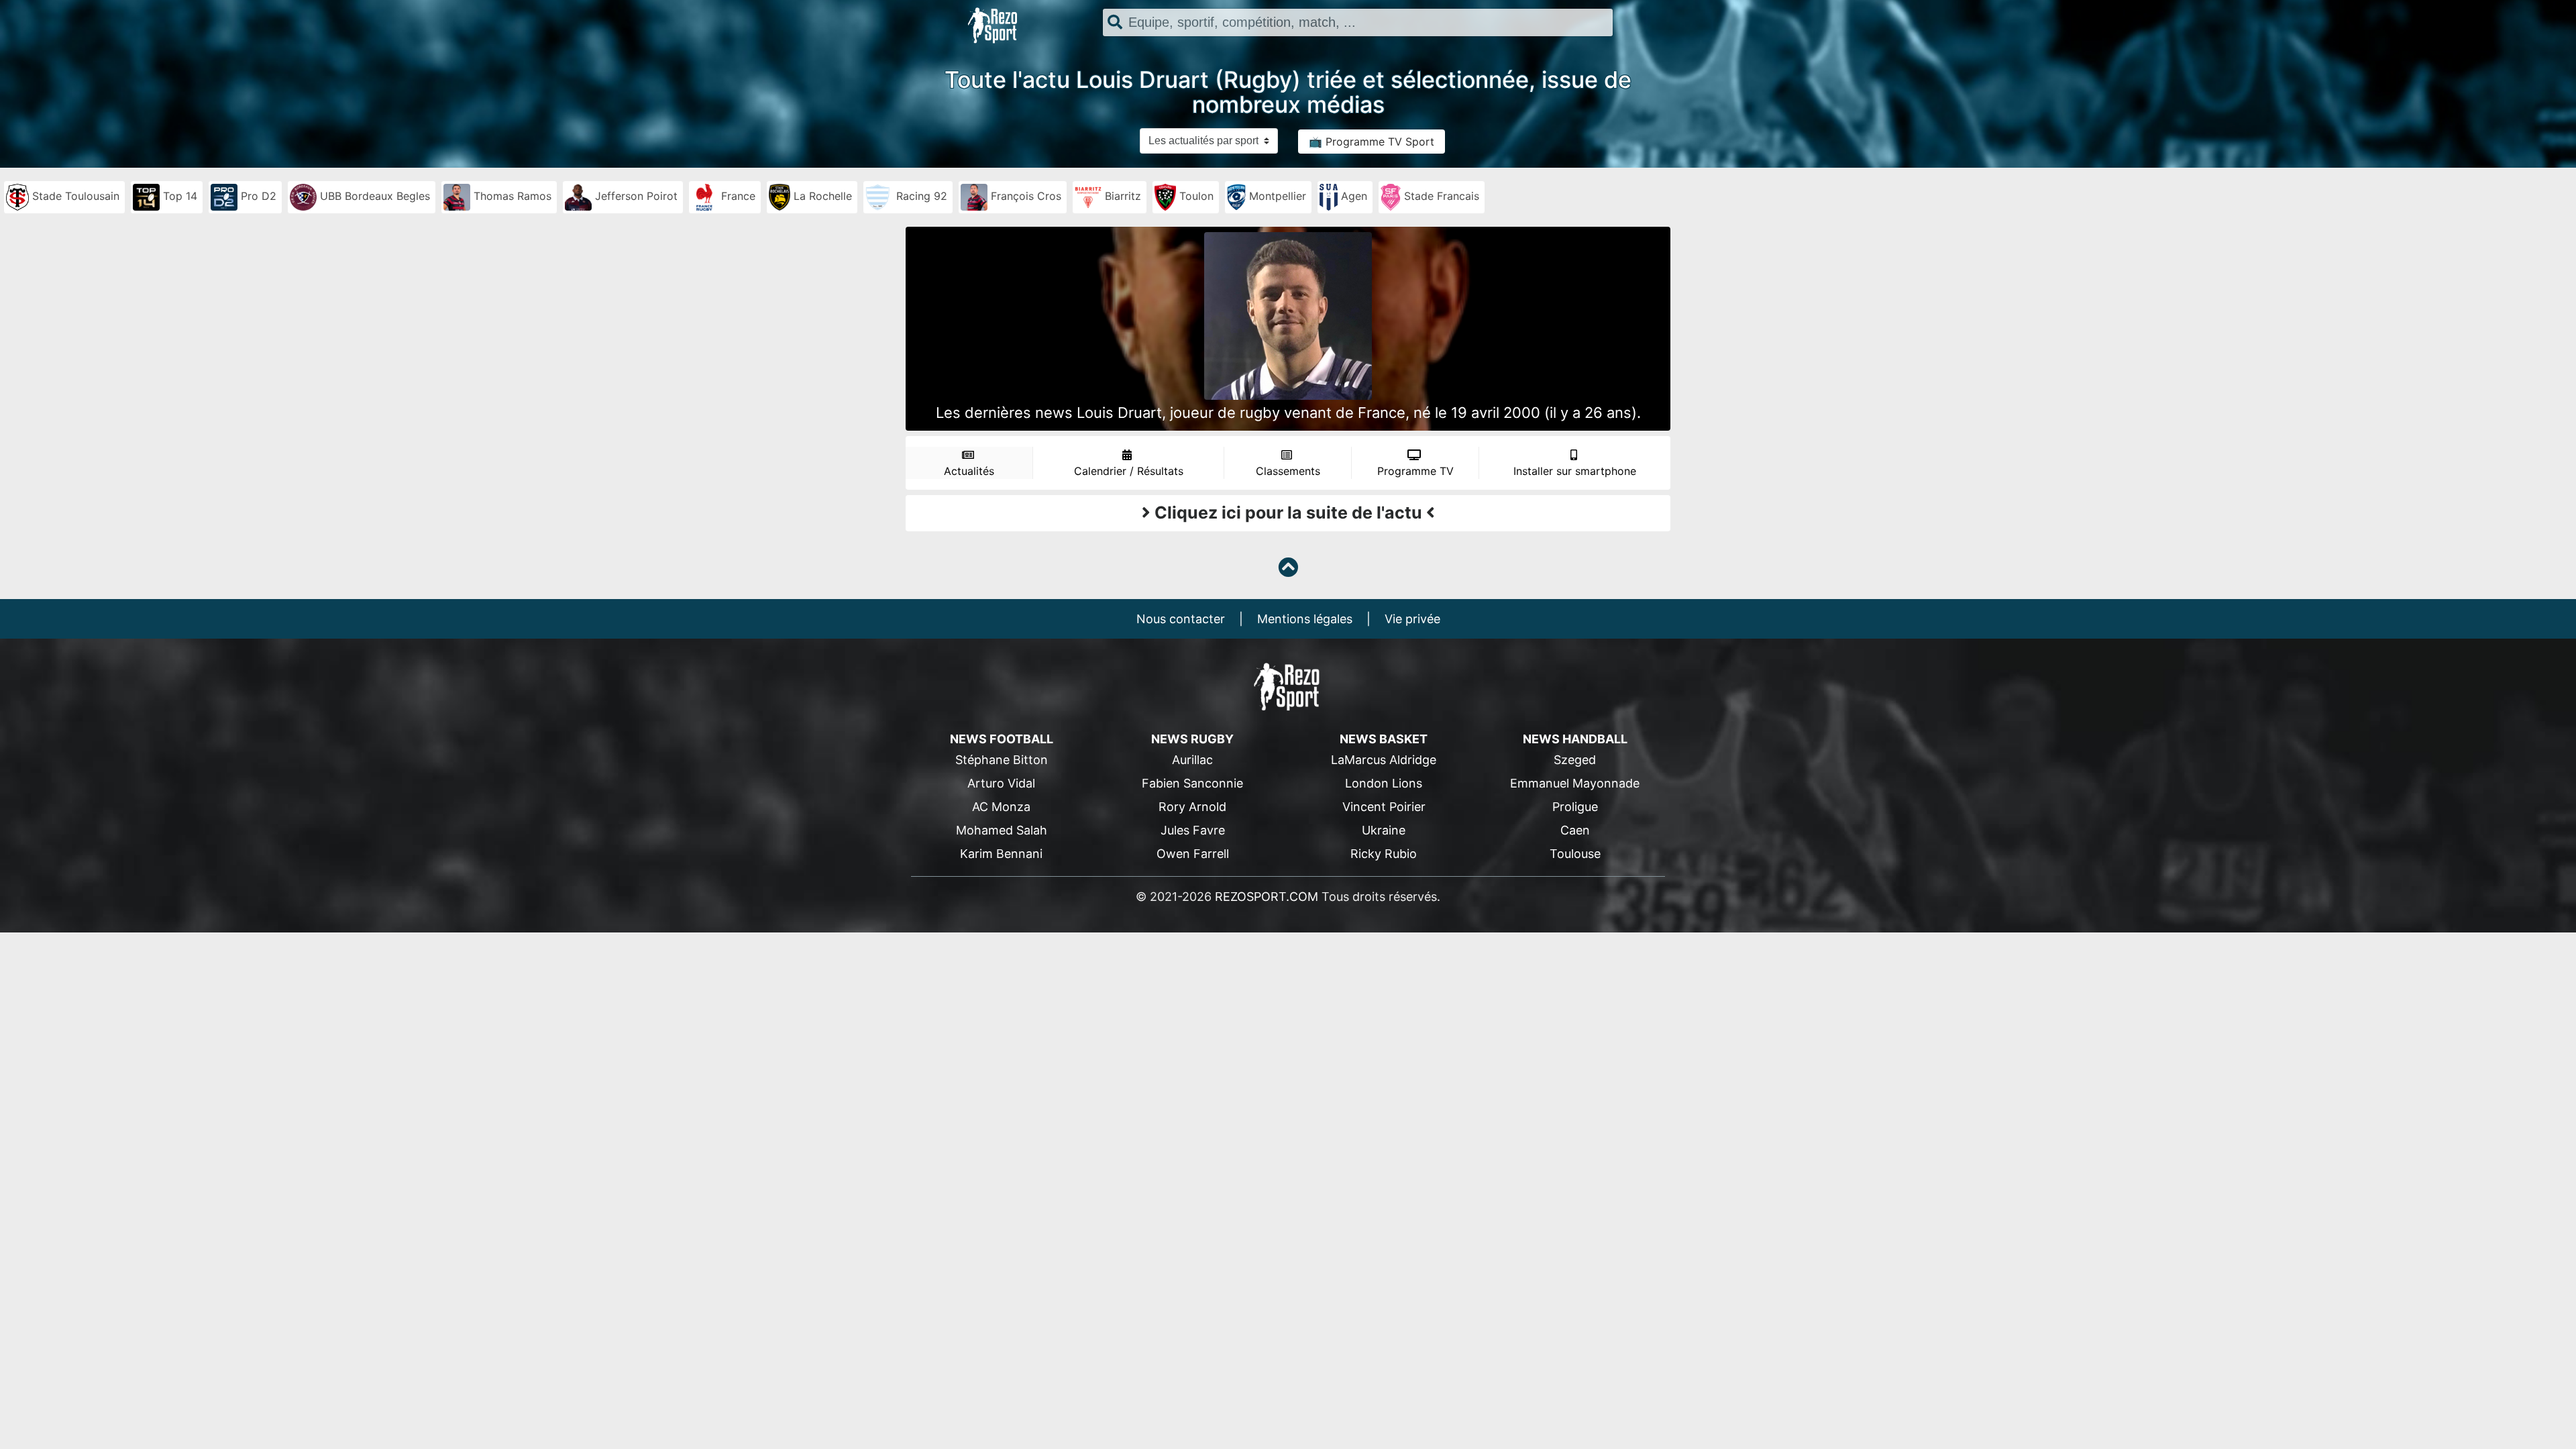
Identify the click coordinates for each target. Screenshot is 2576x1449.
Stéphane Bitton (1002, 760)
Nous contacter (1181, 619)
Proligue (1575, 807)
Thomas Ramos (511, 196)
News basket (1384, 739)
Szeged (1575, 760)
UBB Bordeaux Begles (373, 196)
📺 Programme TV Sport (1372, 142)
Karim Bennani (1001, 854)
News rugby (1192, 739)
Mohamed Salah (1002, 830)
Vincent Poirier (1384, 807)
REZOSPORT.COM (1267, 897)
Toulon (1195, 196)
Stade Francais (1440, 196)
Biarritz (1121, 196)
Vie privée (1412, 619)
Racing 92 (920, 196)
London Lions (1384, 783)
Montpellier (1276, 196)
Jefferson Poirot (635, 196)
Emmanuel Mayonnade (1575, 783)
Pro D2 (257, 196)
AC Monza (1001, 807)
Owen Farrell (1193, 854)
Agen (1352, 196)
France (737, 196)
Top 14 (178, 196)
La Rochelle (821, 196)
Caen (1575, 830)
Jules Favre (1193, 830)
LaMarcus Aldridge (1384, 760)
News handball (1575, 739)
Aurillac (1192, 760)
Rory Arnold (1192, 807)
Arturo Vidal (1001, 783)
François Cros (1024, 196)
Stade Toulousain (74, 196)
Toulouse (1575, 854)
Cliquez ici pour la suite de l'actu (1288, 513)
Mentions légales (1305, 619)
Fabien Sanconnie (1192, 783)
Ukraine (1384, 830)
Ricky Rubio (1384, 854)
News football (1002, 739)
